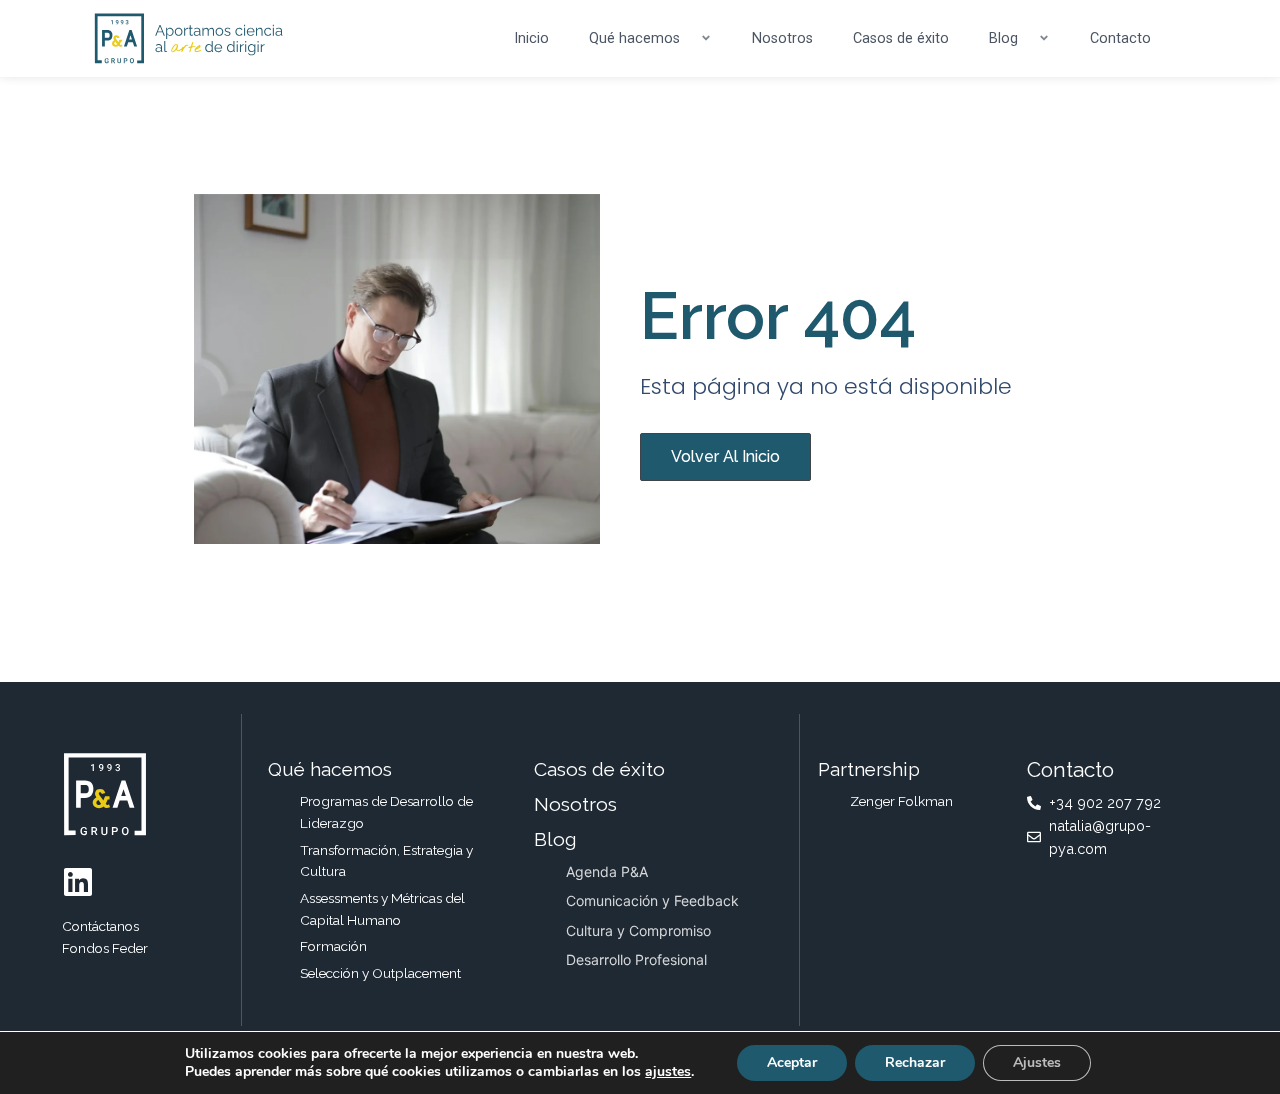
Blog (1003, 38)
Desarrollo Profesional (636, 959)
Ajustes (1037, 1062)
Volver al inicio (725, 456)
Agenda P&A (607, 871)
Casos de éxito (901, 38)
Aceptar (792, 1062)
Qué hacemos (634, 38)
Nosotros (782, 38)
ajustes (668, 1072)
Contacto (1120, 38)
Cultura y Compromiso (638, 930)
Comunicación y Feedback (652, 900)
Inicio (531, 38)
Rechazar (915, 1062)
